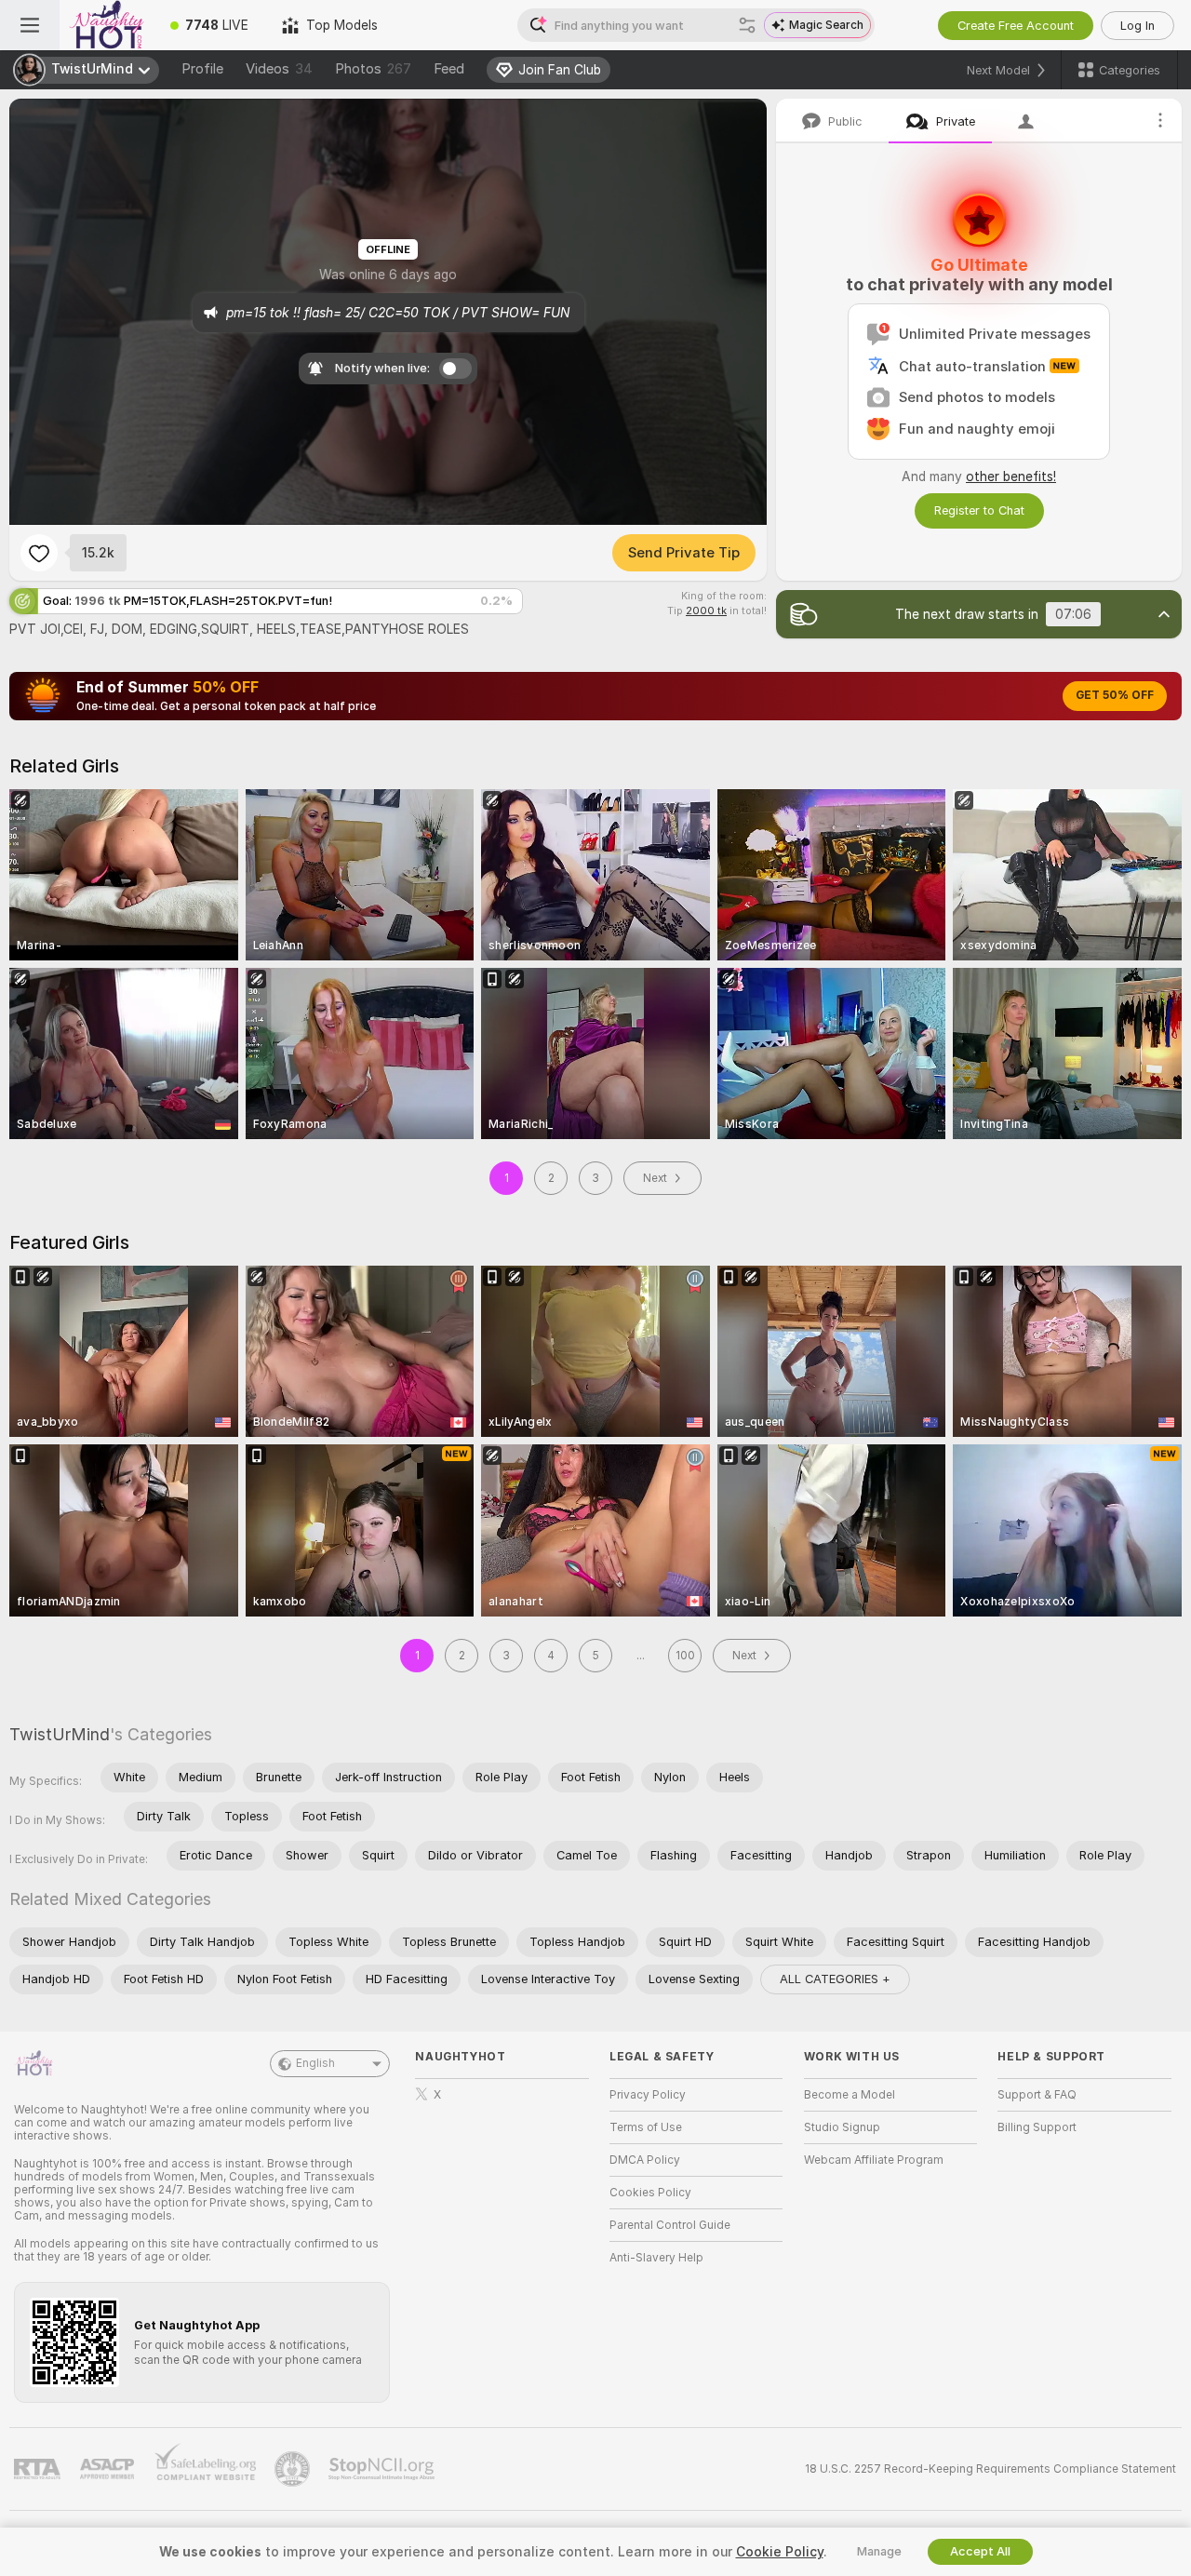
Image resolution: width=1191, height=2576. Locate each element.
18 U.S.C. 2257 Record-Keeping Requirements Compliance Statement (990, 2469)
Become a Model (850, 2095)
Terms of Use (646, 2127)
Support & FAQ (1037, 2095)
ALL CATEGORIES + (835, 1979)
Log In (1137, 26)
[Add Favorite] (39, 553)
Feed (449, 69)
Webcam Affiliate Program (874, 2160)
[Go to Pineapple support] (294, 2469)
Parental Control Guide (670, 2225)
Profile (202, 69)
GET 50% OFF (1115, 695)
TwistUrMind (60, 1734)
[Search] (747, 25)
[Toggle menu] (30, 25)
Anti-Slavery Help (656, 2258)
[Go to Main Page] (107, 25)
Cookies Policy (650, 2193)
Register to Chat (979, 510)
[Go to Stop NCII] (383, 2469)
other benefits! (1011, 476)
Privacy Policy (648, 2095)
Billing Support (1037, 2127)
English (315, 2063)
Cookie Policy (780, 2552)
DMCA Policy (645, 2160)
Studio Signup (842, 2127)
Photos (373, 69)
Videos (279, 69)
